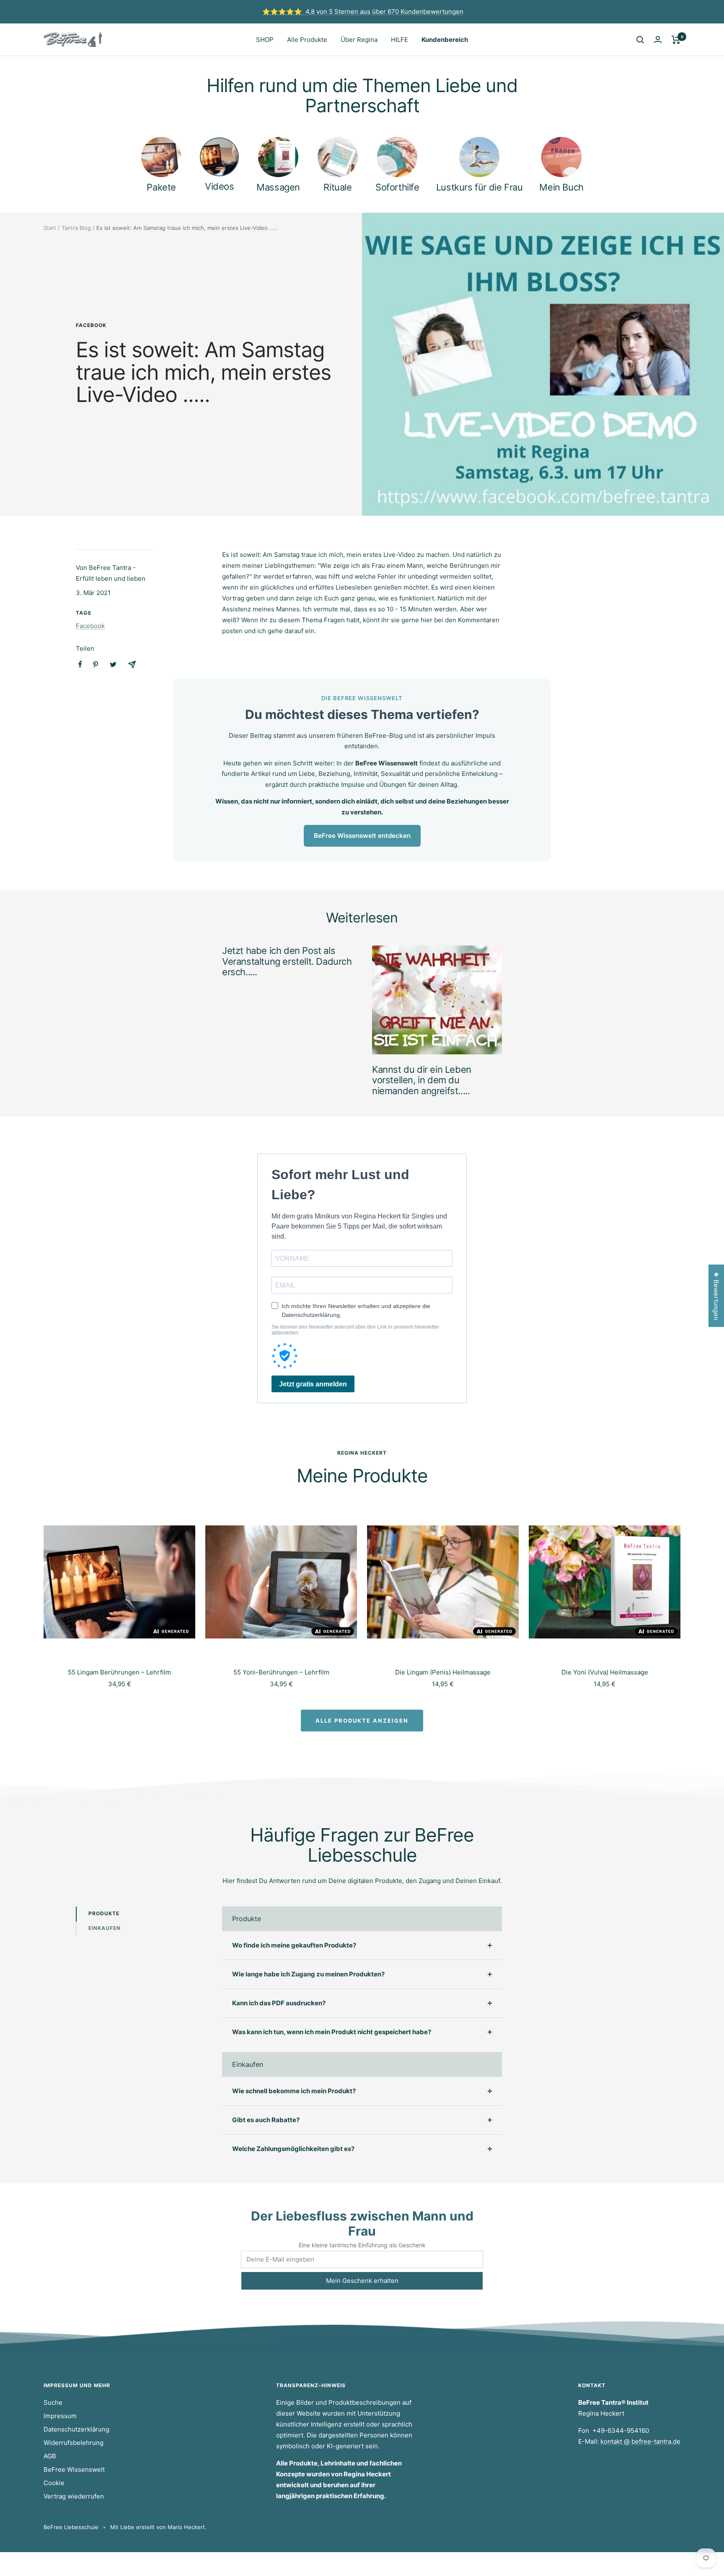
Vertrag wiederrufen (74, 2496)
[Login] (658, 40)
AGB (50, 2456)
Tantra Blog (76, 228)
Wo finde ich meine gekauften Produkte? (294, 1945)
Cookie (54, 2483)
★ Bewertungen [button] (716, 1296)
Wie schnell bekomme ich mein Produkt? (294, 2091)
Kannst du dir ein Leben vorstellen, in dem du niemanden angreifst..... (422, 1080)
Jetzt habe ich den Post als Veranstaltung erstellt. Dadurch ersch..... (287, 961)
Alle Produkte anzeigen (362, 1721)
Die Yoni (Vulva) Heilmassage (605, 1672)
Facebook (91, 325)
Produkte (104, 1913)
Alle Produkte (307, 40)
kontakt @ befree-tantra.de (640, 2441)
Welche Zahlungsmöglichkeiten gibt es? (293, 2149)
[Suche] (640, 40)
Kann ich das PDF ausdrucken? (279, 2003)
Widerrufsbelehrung (74, 2443)
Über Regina (359, 40)
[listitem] (80, 664)
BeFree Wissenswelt (74, 2469)
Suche (53, 2402)
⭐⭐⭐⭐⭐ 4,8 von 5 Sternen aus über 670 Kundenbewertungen (363, 12)
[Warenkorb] (676, 40)
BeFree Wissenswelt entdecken (362, 836)
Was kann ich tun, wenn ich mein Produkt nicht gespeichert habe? (332, 2032)
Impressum (60, 2416)
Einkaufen (105, 1928)
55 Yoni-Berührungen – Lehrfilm (281, 1672)
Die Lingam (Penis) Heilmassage (443, 1672)
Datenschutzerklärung (76, 2429)
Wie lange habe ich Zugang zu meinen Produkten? (308, 1974)
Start (50, 228)
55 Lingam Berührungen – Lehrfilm (119, 1672)
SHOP (265, 40)
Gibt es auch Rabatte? (266, 2120)
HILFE (399, 40)
